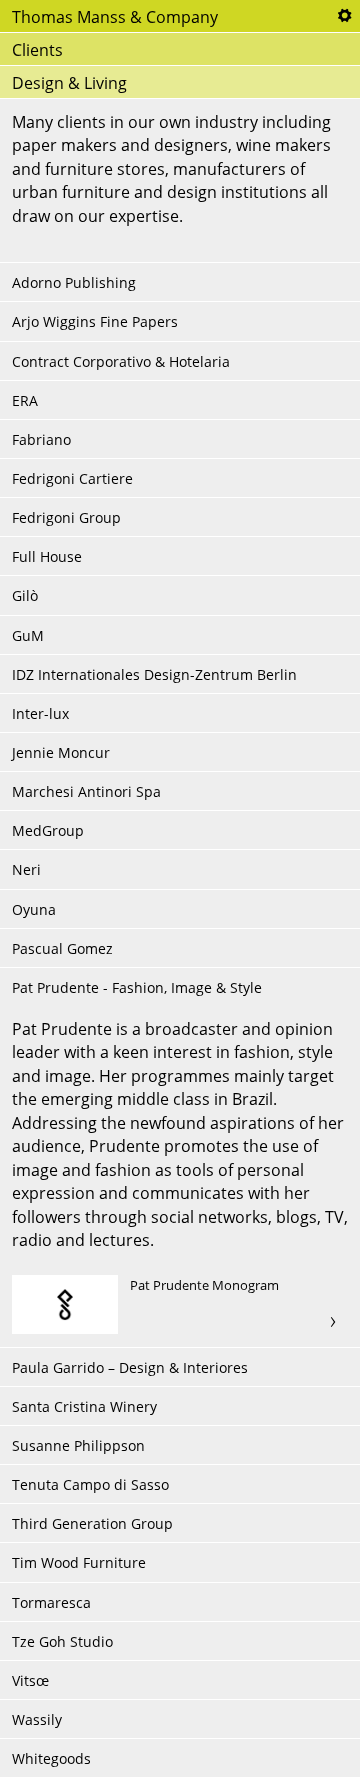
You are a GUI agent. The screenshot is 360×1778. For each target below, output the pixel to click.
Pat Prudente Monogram (180, 1305)
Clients (37, 50)
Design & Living (69, 83)
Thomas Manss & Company (115, 17)
